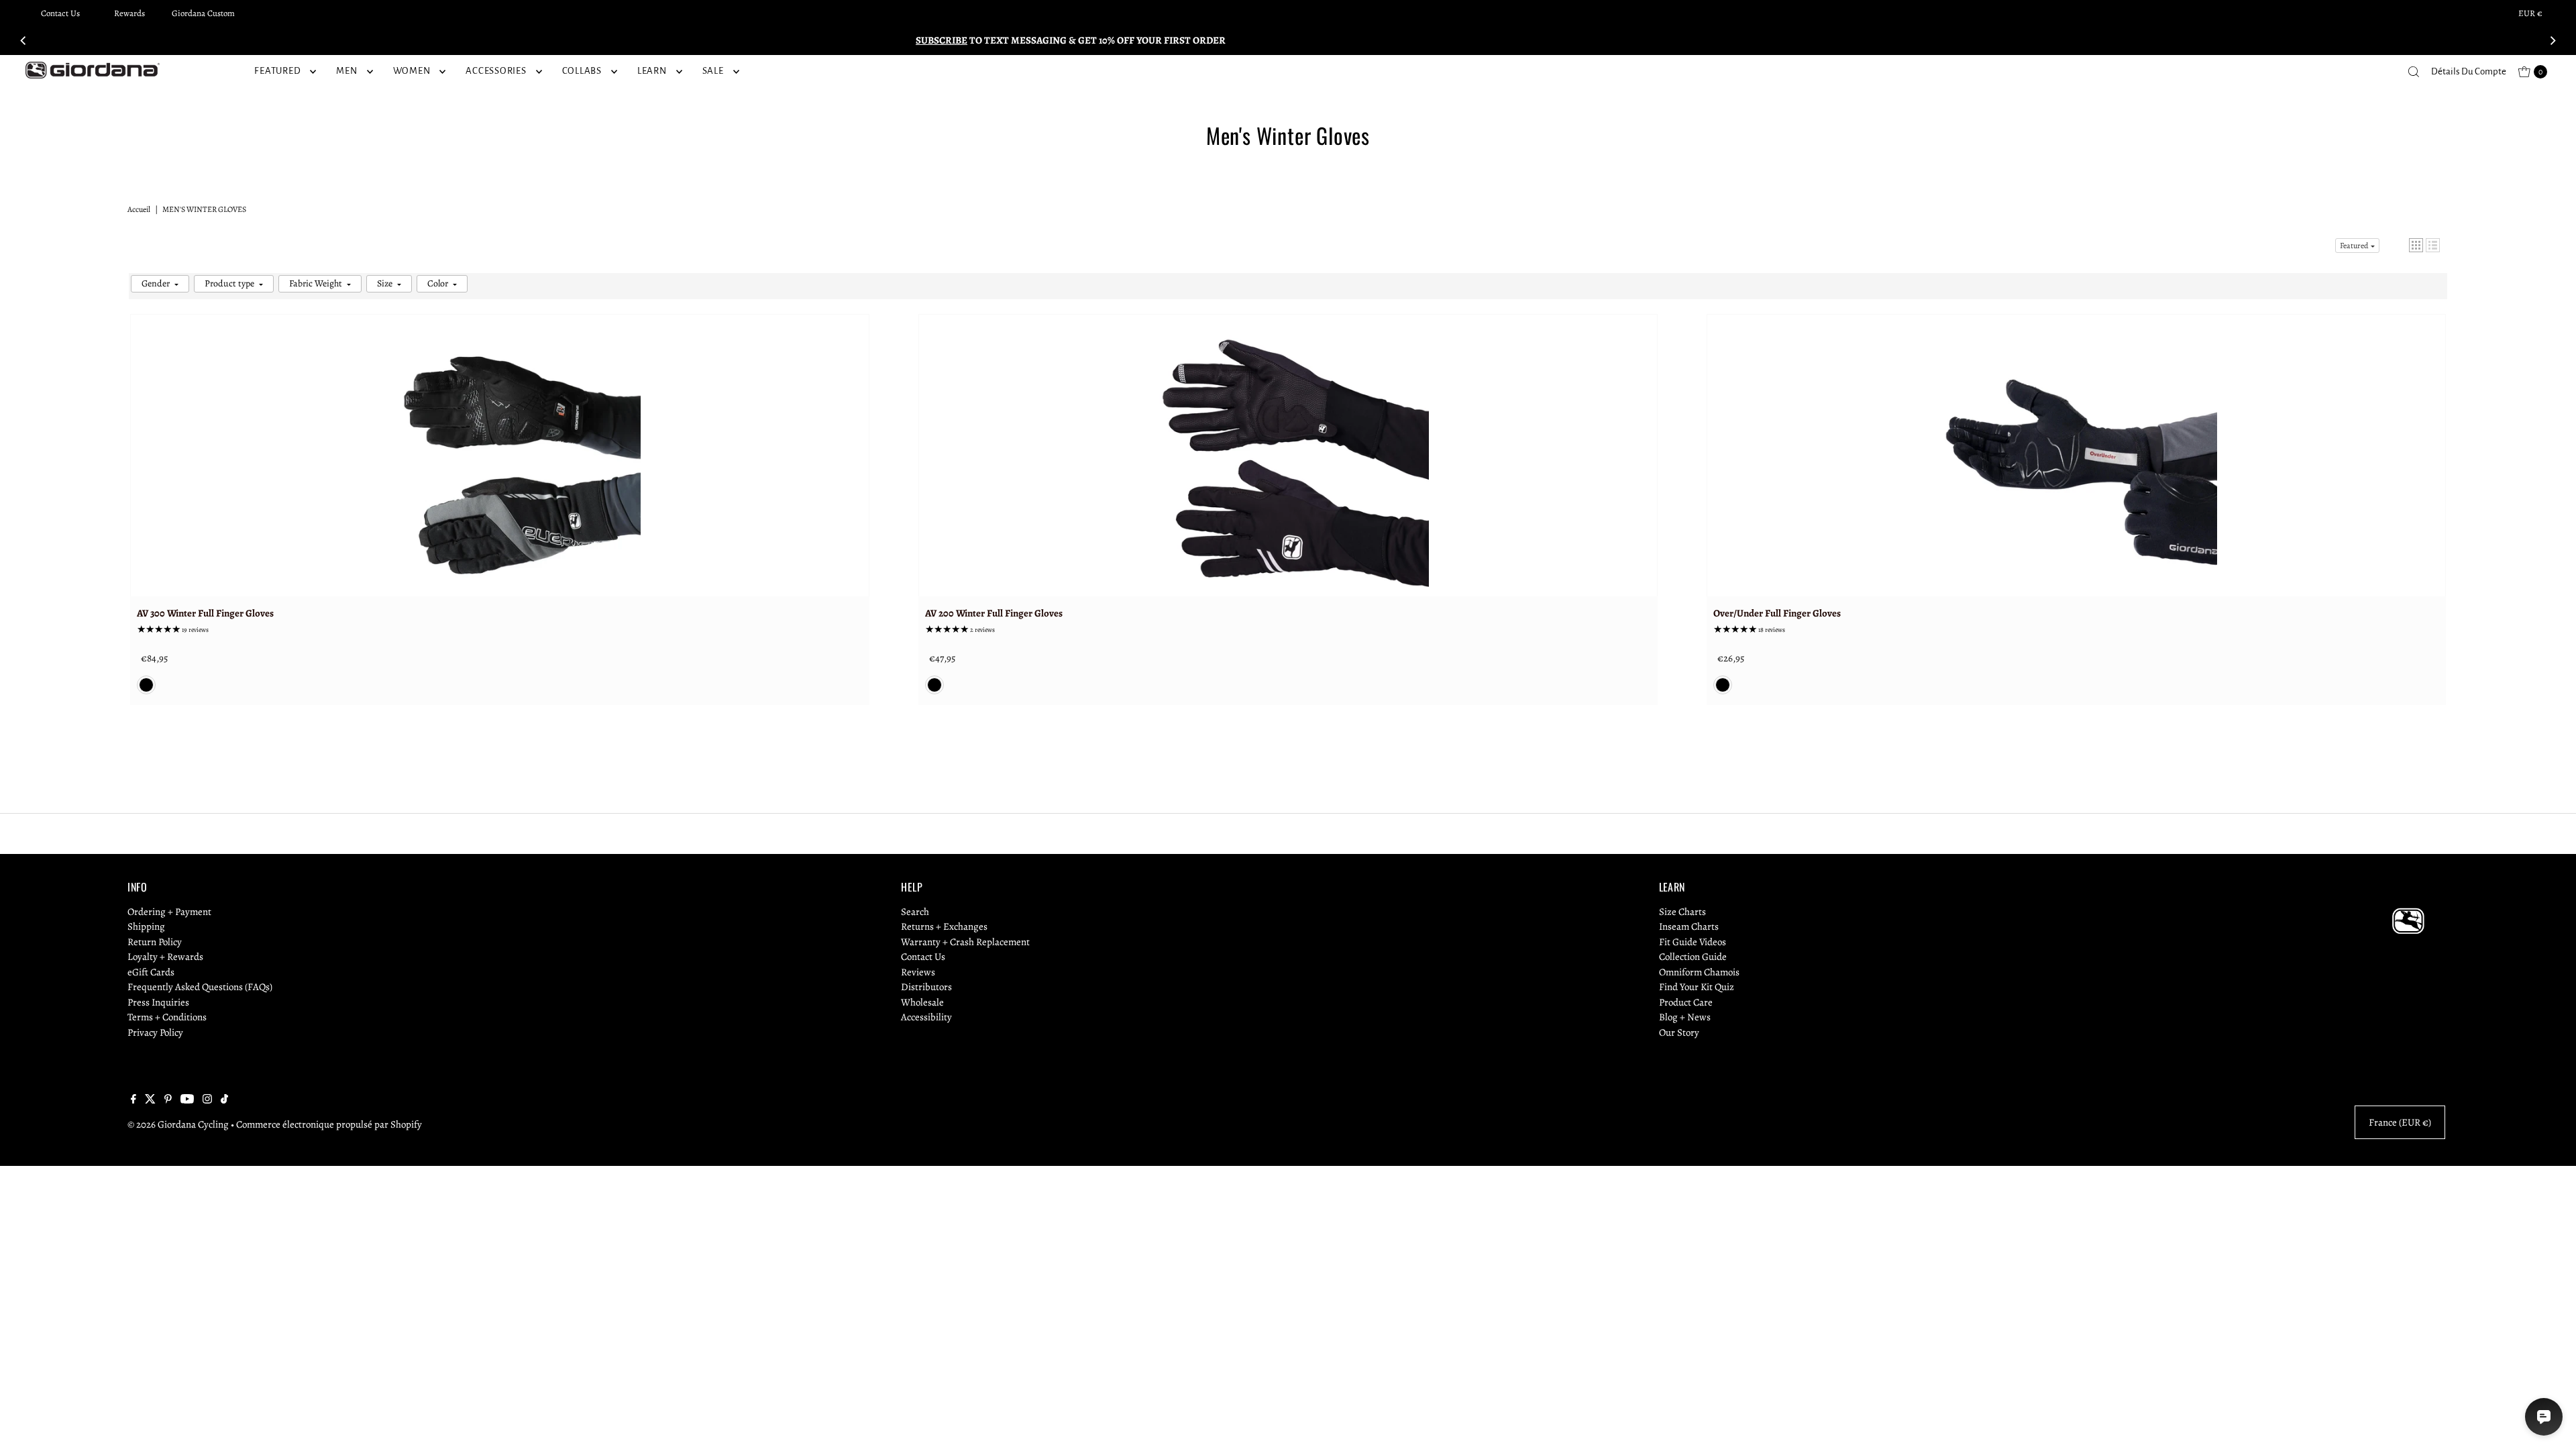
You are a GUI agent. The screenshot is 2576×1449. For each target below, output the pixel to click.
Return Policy (155, 942)
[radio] (146, 685)
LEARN (652, 71)
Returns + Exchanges (944, 926)
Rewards (129, 13)
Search (915, 912)
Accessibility (926, 1017)
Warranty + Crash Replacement (965, 942)
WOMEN (412, 71)
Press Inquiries (158, 1002)
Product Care (1686, 1002)
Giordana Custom (203, 13)
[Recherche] (2414, 72)
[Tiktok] (224, 1100)
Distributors (926, 987)
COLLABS (582, 71)
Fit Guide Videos (1693, 942)
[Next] (2552, 40)
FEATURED (277, 71)
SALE (713, 71)
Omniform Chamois (1699, 972)
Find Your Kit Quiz (1697, 987)
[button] (2416, 245)
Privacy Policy (155, 1032)
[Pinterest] (168, 1100)
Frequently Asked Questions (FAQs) (200, 987)
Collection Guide (1693, 957)
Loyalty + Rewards (165, 957)
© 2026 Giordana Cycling (178, 1124)
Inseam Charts (1689, 926)
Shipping (146, 926)
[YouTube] (187, 1100)
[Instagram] (207, 1100)
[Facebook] (133, 1100)
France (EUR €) (2400, 1122)
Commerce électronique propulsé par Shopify (329, 1124)
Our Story (1679, 1032)
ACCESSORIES (496, 71)
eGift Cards (151, 972)
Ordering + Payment (169, 912)
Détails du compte (2469, 71)
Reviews (918, 972)
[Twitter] (150, 1100)
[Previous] (24, 40)
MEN (346, 71)
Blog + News (1685, 1017)
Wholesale (922, 1002)
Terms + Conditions (167, 1017)
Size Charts (1682, 912)
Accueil (139, 209)
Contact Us (60, 13)
